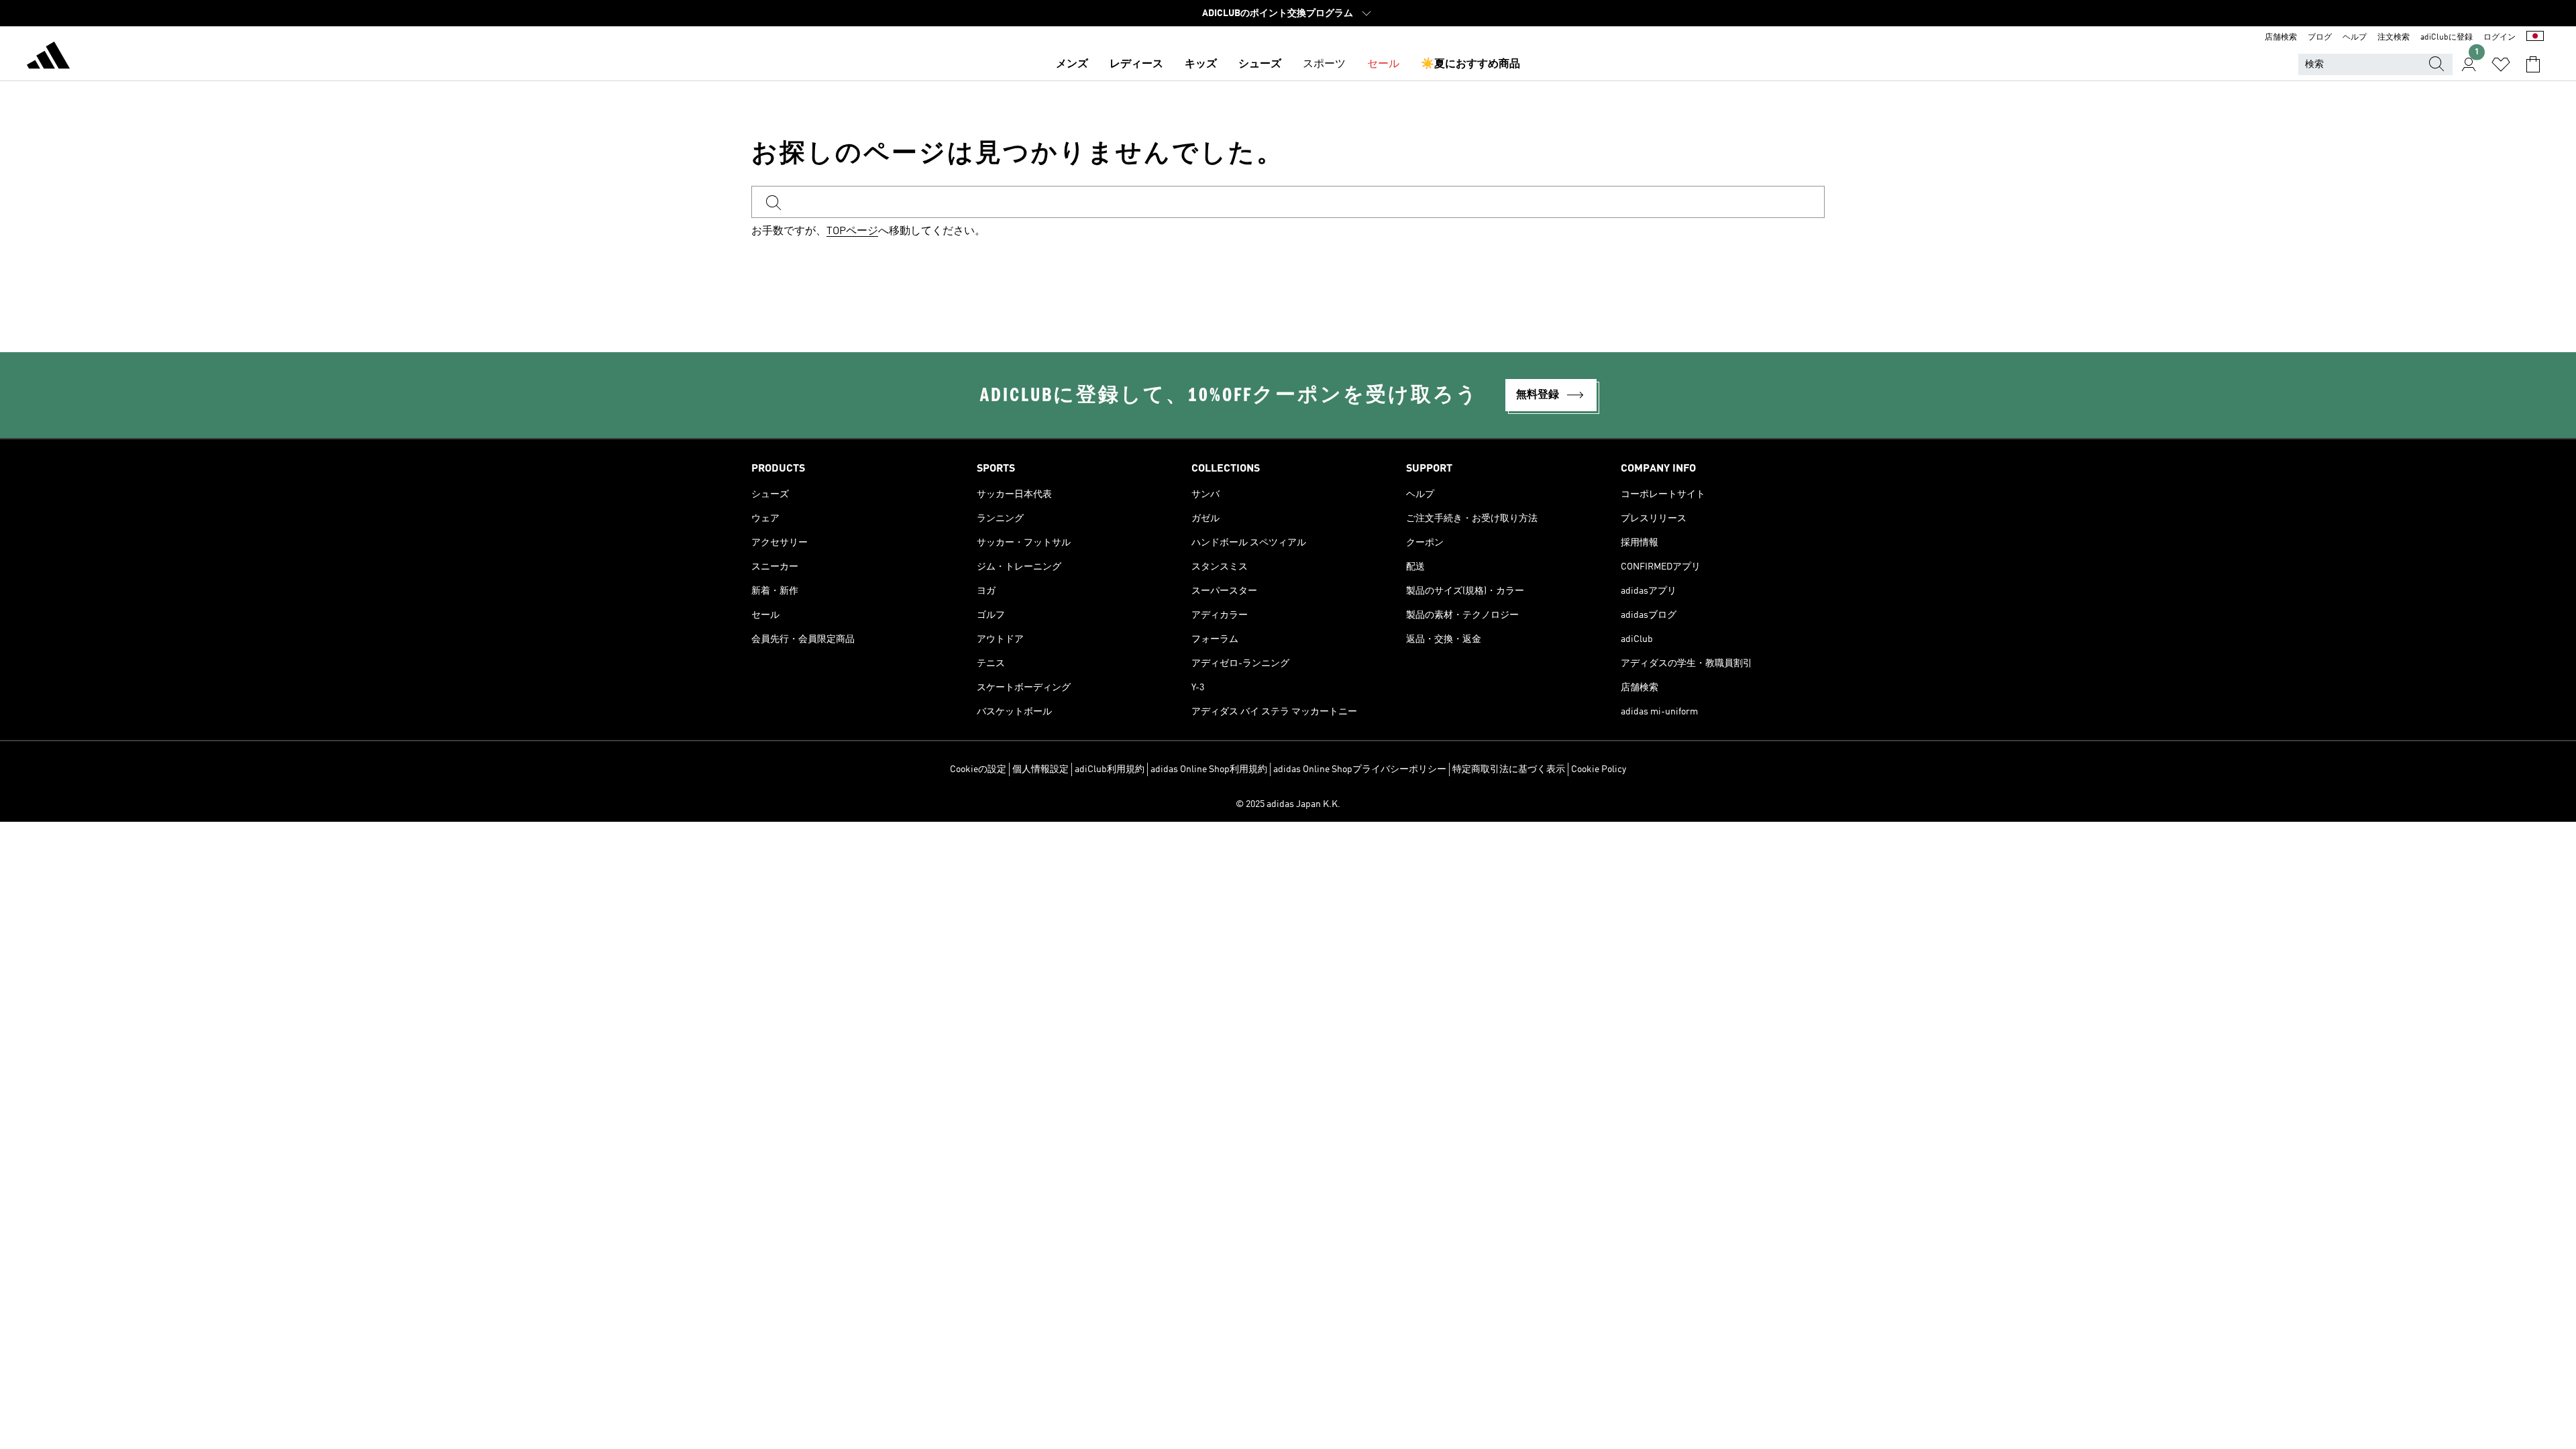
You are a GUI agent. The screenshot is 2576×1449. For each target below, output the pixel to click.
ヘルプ (2355, 38)
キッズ (1201, 64)
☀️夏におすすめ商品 (1470, 64)
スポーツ (1324, 64)
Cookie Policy (1599, 769)
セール (1383, 64)
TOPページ (852, 231)
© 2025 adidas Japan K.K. (1288, 804)
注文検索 (2394, 38)
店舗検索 (2281, 38)
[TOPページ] (48, 58)
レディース (1136, 64)
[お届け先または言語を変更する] (2535, 38)
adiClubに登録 (2447, 38)
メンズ (1072, 64)
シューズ (1260, 64)
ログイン (2500, 38)
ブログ (2320, 38)
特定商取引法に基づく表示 (1509, 769)
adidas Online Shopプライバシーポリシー (1360, 769)
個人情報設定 (1040, 769)
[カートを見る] (2533, 64)
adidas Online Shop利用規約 (1209, 769)
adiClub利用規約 (1110, 769)
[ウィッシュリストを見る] (2501, 64)
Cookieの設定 (978, 769)
